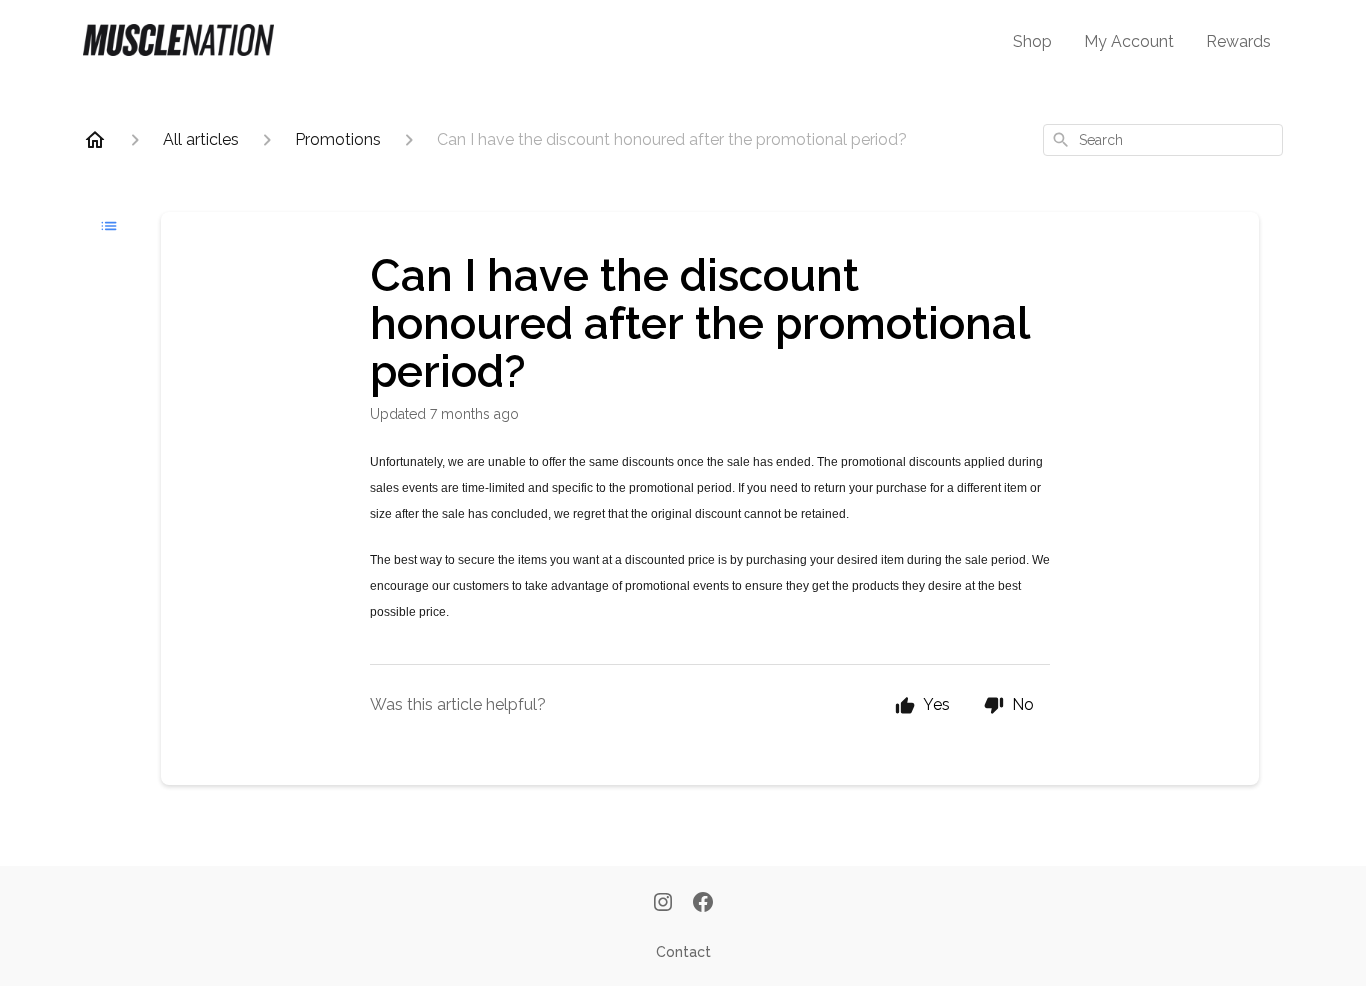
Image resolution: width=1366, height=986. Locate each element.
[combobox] (1163, 140)
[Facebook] (703, 904)
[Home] (95, 140)
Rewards (1238, 41)
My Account (1129, 41)
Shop (1032, 41)
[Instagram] (663, 904)
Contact (683, 952)
